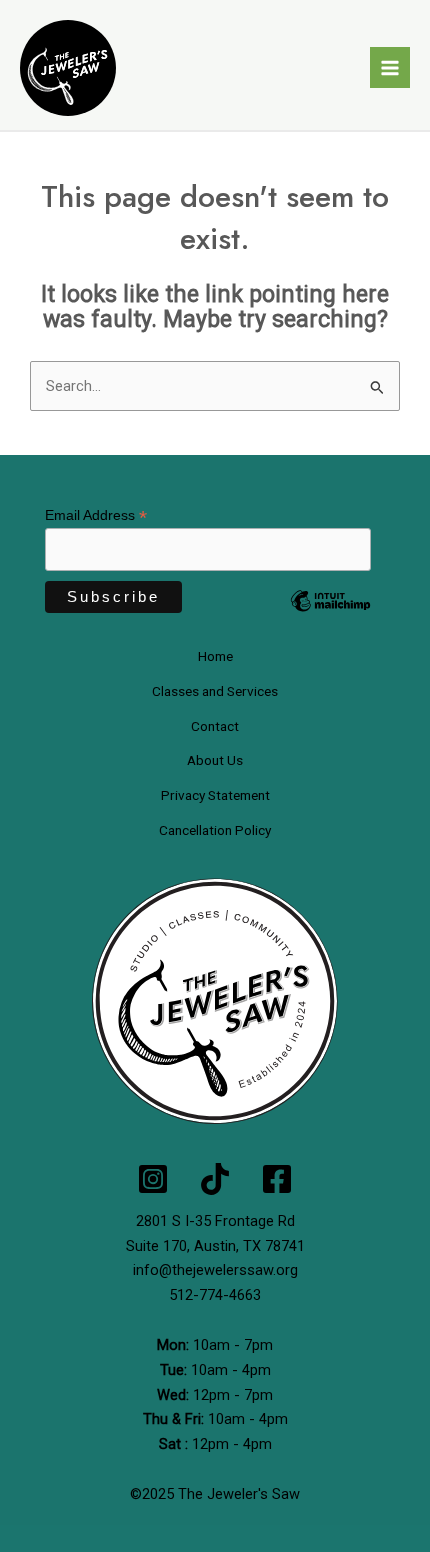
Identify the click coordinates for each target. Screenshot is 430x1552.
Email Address (96, 515)
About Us (215, 760)
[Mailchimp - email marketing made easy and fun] (331, 616)
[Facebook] (277, 1179)
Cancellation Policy (215, 830)
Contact (215, 726)
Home (215, 656)
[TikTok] (215, 1179)
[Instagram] (153, 1179)
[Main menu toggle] (390, 67)
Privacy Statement (215, 795)
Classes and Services (215, 691)
